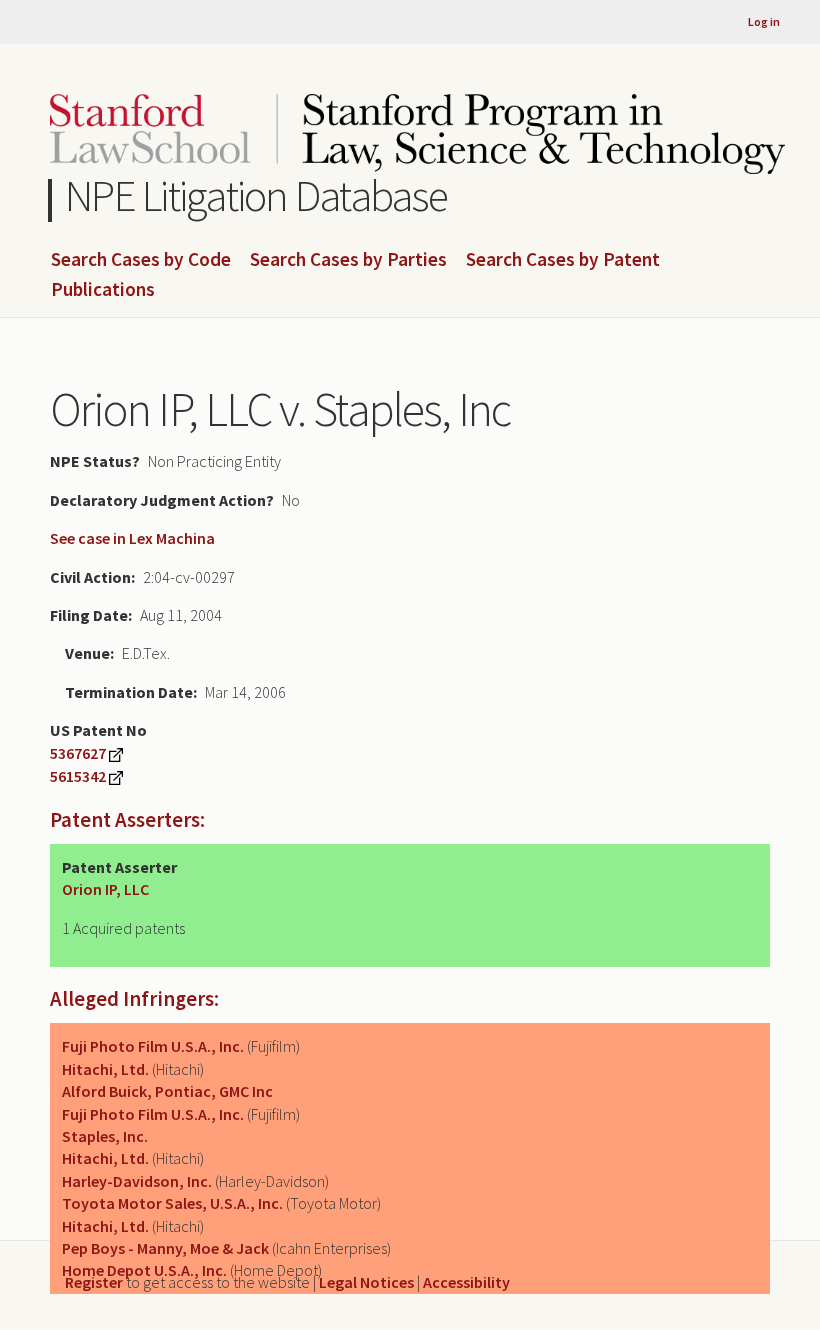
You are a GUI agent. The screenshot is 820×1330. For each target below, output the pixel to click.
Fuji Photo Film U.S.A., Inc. (153, 1046)
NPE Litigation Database (256, 195)
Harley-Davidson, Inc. (137, 1181)
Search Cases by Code (141, 260)
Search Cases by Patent (563, 260)
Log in (764, 21)
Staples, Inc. (105, 1136)
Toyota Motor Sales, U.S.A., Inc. (172, 1203)
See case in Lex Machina (132, 538)
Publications (103, 290)
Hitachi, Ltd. (105, 1069)
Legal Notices (366, 1282)
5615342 (78, 776)
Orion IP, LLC (105, 889)
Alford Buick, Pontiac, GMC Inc (167, 1091)
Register (94, 1282)
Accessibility (466, 1282)
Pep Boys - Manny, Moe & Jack (165, 1248)
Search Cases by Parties (348, 260)
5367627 (78, 753)
